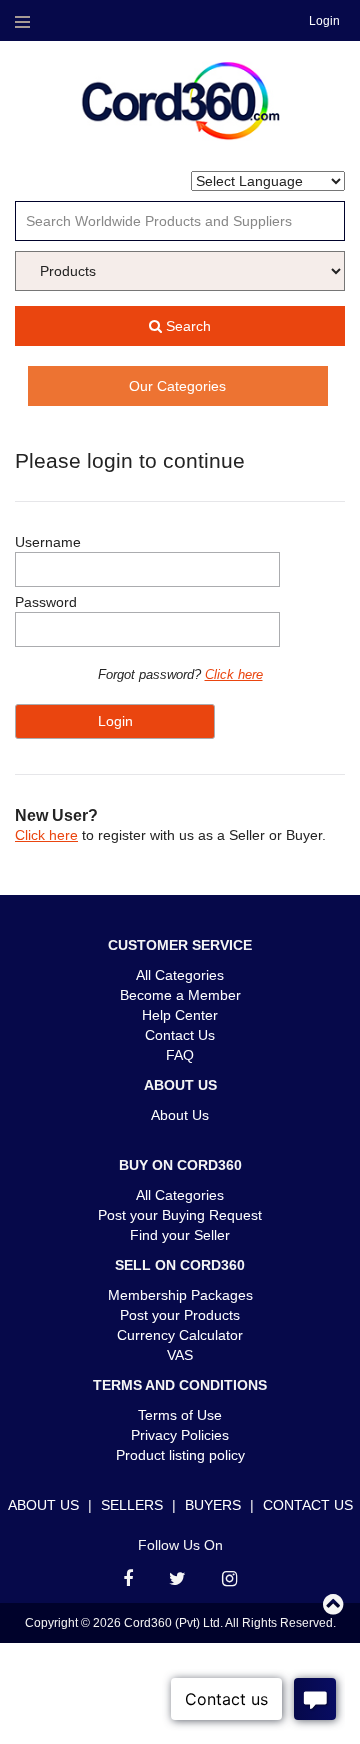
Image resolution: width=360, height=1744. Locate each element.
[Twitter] (177, 1579)
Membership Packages (180, 1295)
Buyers (213, 1505)
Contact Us (180, 1035)
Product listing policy (180, 1455)
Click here (234, 674)
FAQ (180, 1055)
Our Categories (177, 386)
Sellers (132, 1505)
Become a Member (180, 995)
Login (324, 21)
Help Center (180, 1015)
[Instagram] (229, 1579)
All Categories (180, 975)
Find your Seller (180, 1235)
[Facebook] (128, 1579)
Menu (22, 22)
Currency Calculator (180, 1335)
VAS (180, 1355)
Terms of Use (180, 1415)
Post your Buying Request (180, 1215)
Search (186, 326)
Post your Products (180, 1315)
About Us (180, 1115)
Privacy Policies (180, 1435)
